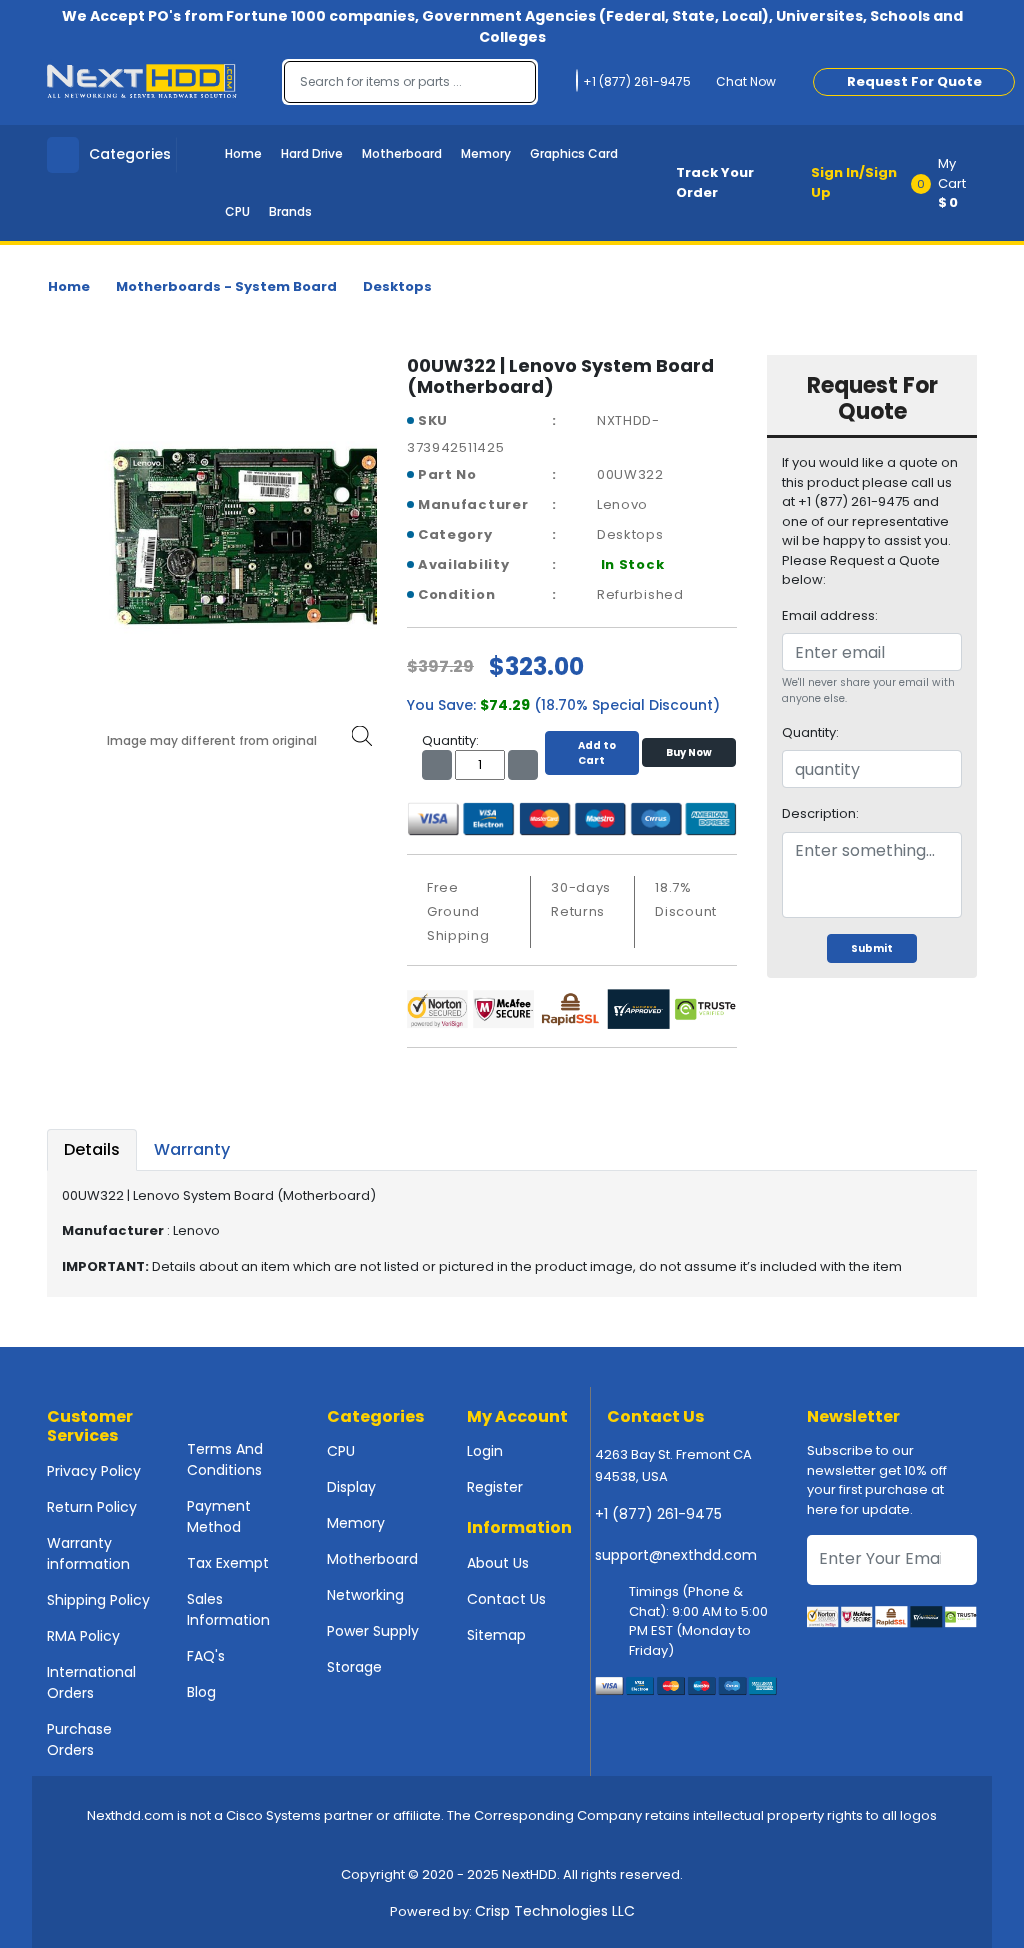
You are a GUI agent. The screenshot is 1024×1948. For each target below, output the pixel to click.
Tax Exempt (228, 1563)
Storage (354, 1667)
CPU (237, 211)
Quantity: (810, 732)
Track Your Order (715, 182)
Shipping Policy (98, 1600)
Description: (820, 813)
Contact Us (506, 1599)
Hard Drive (312, 153)
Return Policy (92, 1507)
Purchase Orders (79, 1739)
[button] (950, 183)
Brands (290, 211)
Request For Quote (914, 81)
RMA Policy (83, 1636)
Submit (872, 948)
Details (92, 1149)
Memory (486, 153)
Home (243, 153)
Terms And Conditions (225, 1459)
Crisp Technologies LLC (555, 1911)
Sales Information (228, 1609)
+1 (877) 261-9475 (658, 1514)
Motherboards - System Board (226, 286)
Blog (201, 1692)
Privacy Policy (94, 1471)
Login (485, 1451)
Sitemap (496, 1635)
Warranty (192, 1149)
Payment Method (219, 1516)
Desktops (397, 286)
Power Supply (373, 1631)
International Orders (91, 1682)
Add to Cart (597, 753)
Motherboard (402, 153)
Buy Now (689, 752)
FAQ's (206, 1656)
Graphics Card (574, 153)
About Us (498, 1563)
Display (351, 1487)
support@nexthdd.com (676, 1555)
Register (495, 1487)
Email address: (830, 615)
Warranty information (88, 1553)
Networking (365, 1595)
